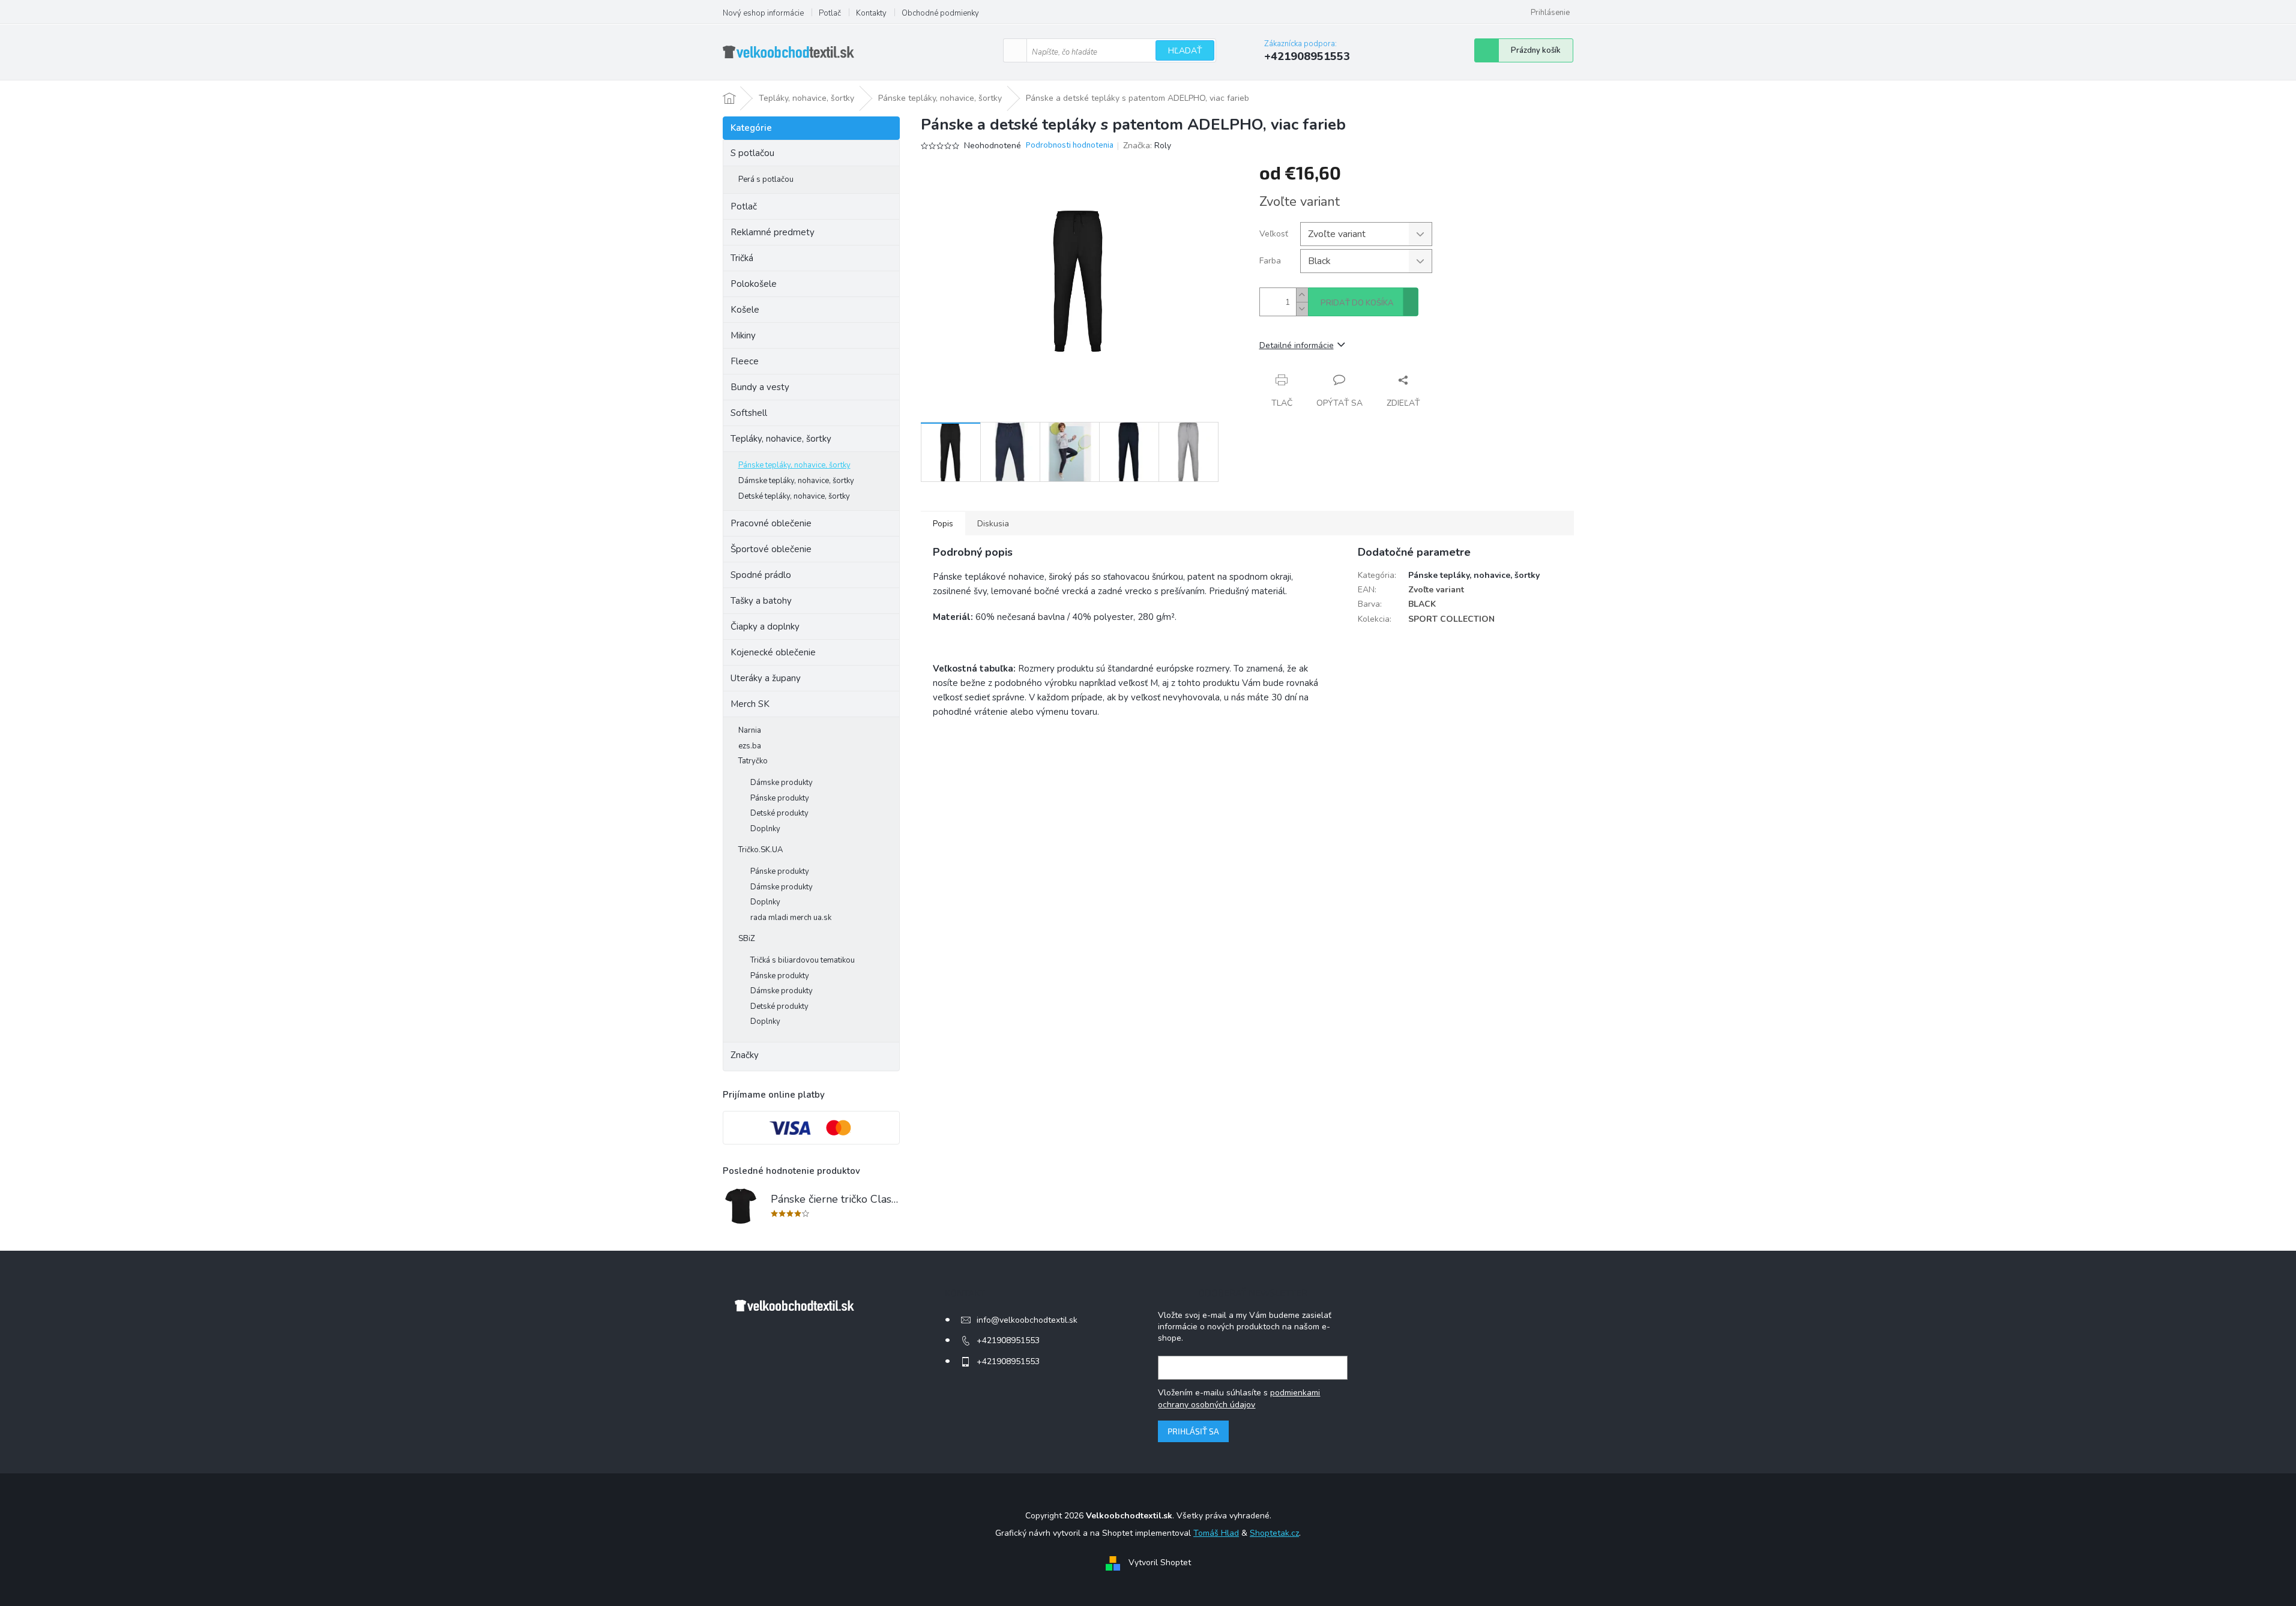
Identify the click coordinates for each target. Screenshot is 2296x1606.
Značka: (1147, 146)
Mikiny (743, 335)
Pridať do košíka (1357, 303)
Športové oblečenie (771, 549)
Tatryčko (753, 761)
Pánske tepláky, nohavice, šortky (794, 465)
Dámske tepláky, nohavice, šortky (796, 481)
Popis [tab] (943, 524)
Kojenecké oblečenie (773, 652)
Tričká (742, 258)
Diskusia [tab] (993, 524)
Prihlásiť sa (1193, 1431)
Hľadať (1185, 51)
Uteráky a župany (766, 678)
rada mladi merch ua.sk (791, 918)
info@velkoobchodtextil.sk (1027, 1320)
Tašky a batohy (761, 601)
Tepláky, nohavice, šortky (781, 439)
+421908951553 (1008, 1340)
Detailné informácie (1297, 345)
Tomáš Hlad (1216, 1533)
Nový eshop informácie (763, 13)
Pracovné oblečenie (771, 523)
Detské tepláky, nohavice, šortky (794, 496)
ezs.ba (750, 746)
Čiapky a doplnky (765, 627)
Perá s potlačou (766, 179)
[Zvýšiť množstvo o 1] (1302, 295)
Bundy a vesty (760, 387)
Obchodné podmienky (940, 13)
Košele (745, 310)
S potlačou (752, 153)
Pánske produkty (780, 798)
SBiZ (747, 939)
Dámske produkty (782, 783)
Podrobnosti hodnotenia (1070, 146)
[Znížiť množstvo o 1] (1302, 309)
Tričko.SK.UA (761, 850)
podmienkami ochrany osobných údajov (1239, 1399)
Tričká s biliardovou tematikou (803, 960)
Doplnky (765, 829)
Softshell (749, 413)
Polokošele (754, 284)
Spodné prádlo (761, 575)
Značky (745, 1055)
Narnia (750, 730)
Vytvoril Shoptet (1160, 1562)
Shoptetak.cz (1274, 1533)
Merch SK (750, 704)
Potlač (830, 13)
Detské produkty (779, 813)
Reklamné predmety (773, 232)
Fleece (745, 361)
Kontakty (871, 13)
